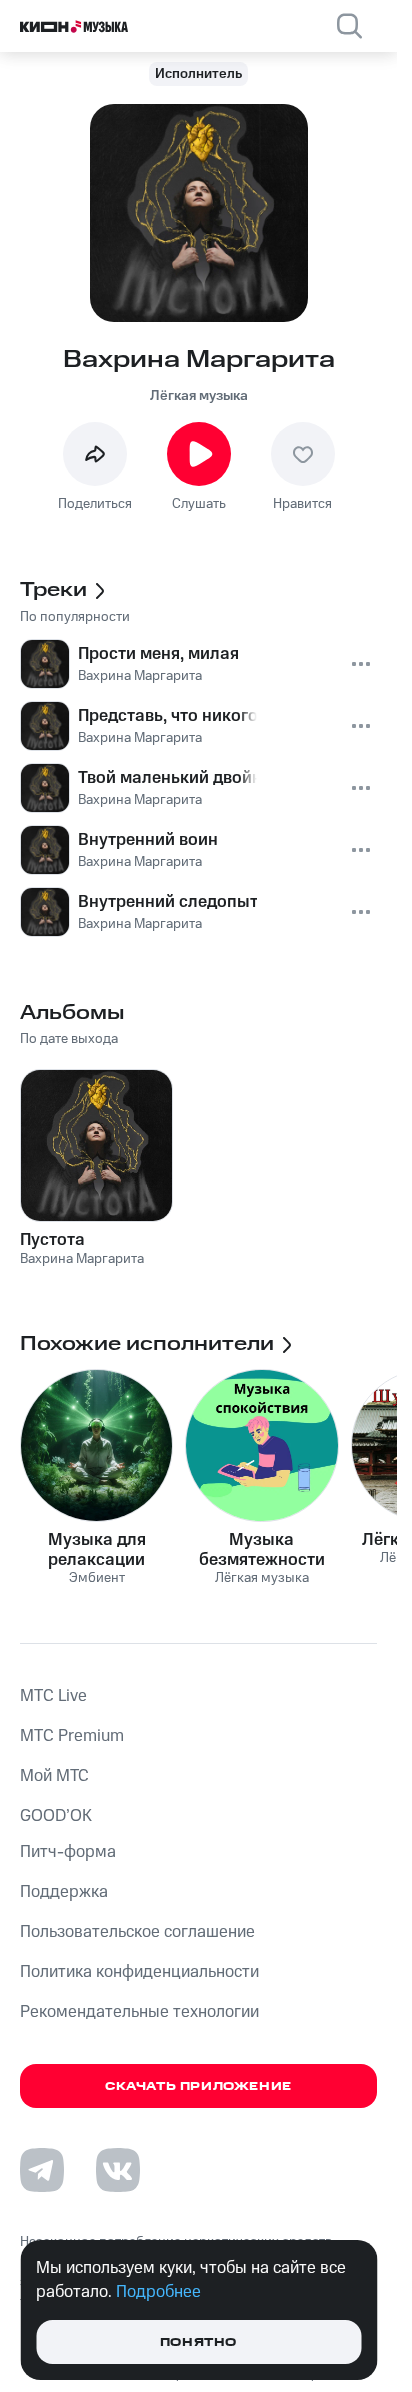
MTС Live (53, 1696)
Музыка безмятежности (262, 1550)
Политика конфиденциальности (139, 1972)
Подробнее (158, 2292)
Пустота (52, 1240)
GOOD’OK (56, 1816)
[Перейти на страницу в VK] (118, 2170)
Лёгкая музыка (199, 396)
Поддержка (64, 1892)
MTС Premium (72, 1736)
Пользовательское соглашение (137, 1932)
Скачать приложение (198, 2086)
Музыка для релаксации (97, 1550)
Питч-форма (68, 1852)
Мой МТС (54, 1776)
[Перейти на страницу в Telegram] (42, 2170)
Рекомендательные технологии (139, 2012)
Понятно (198, 2342)
